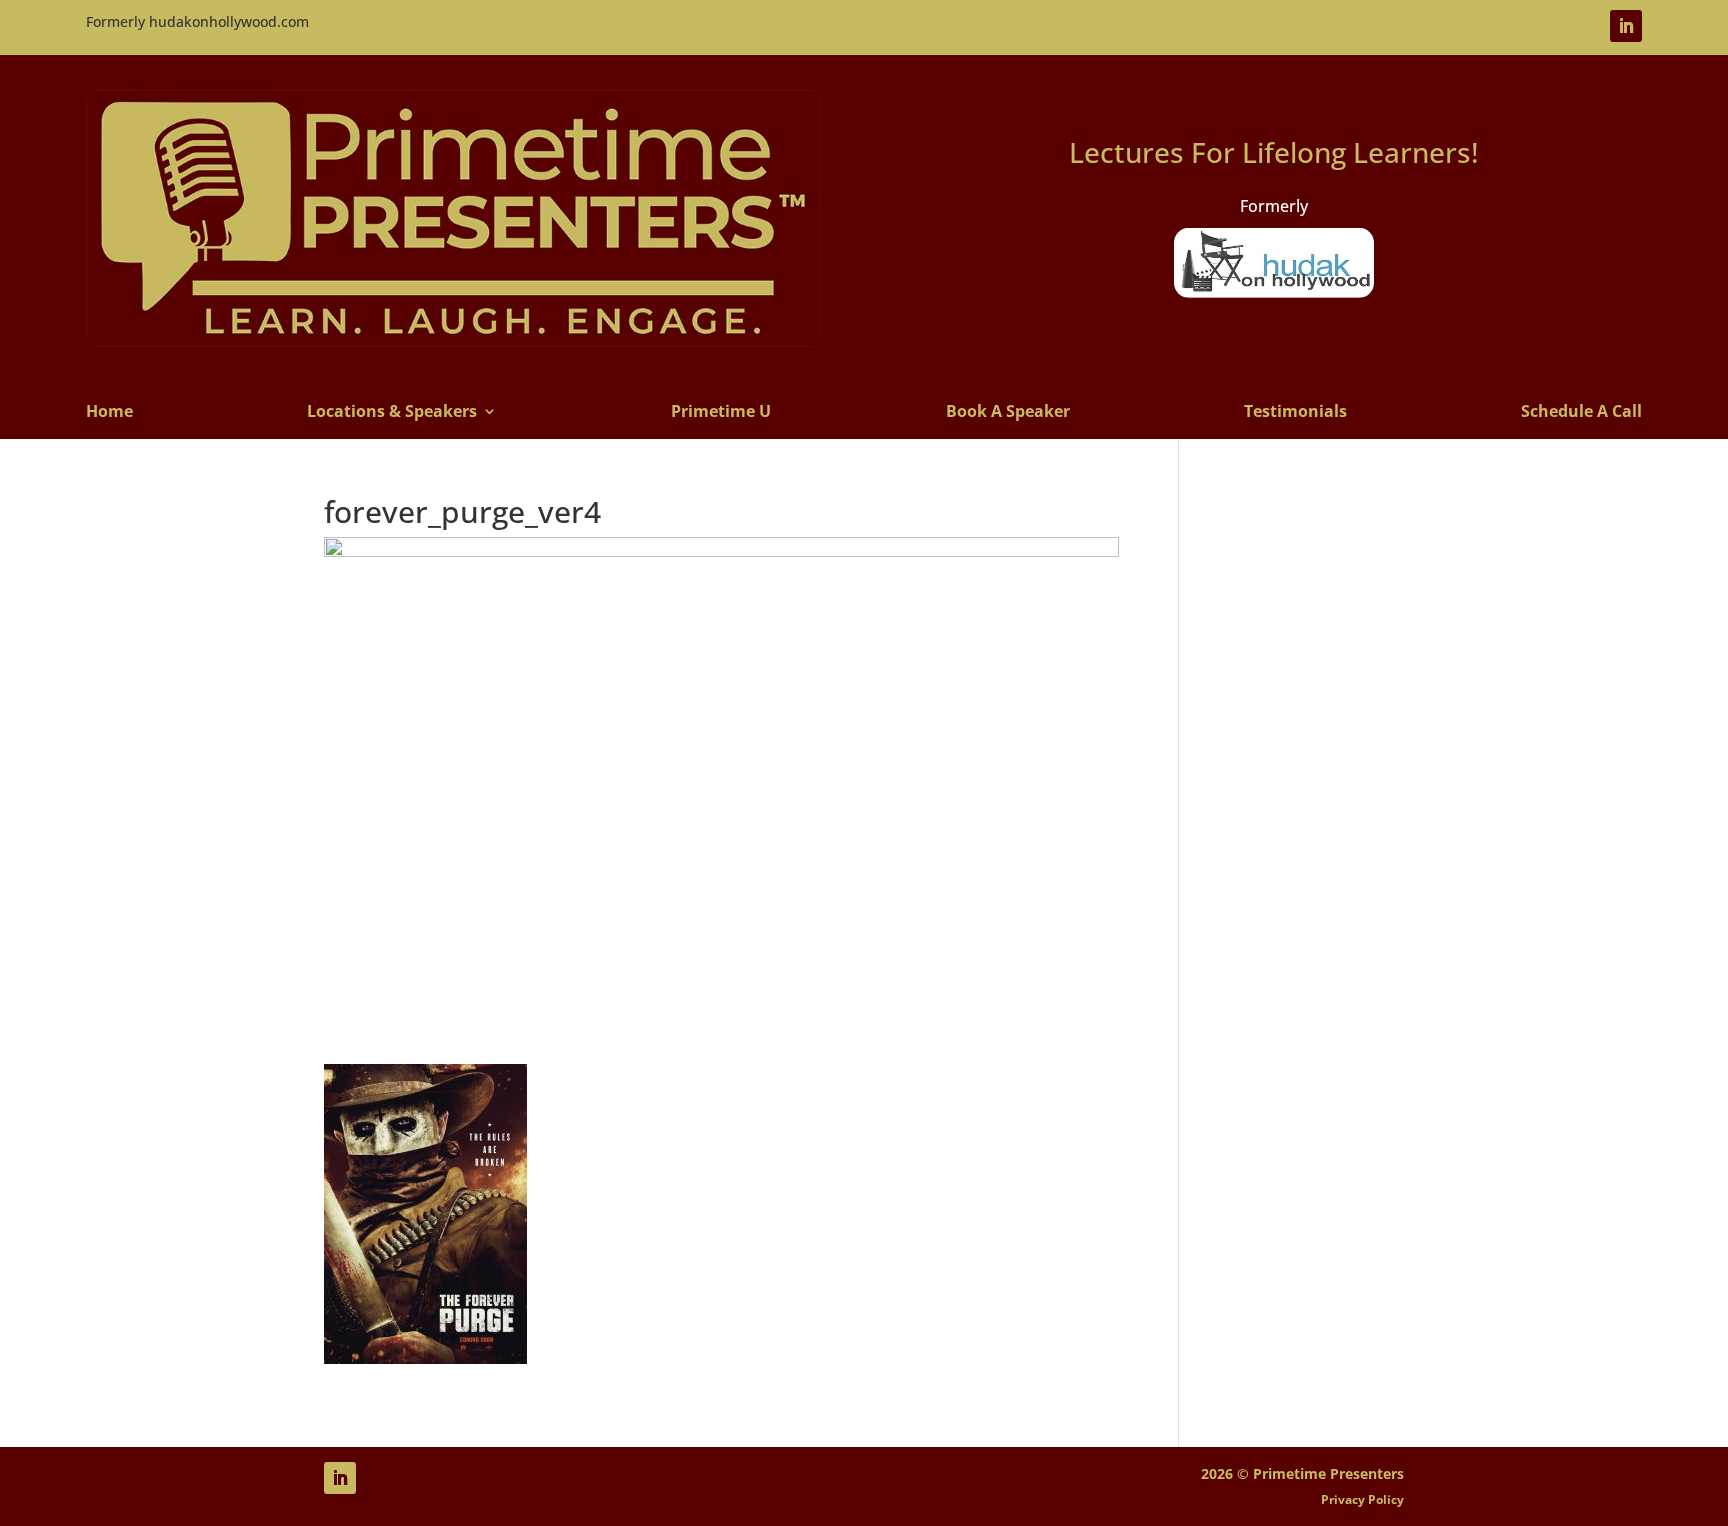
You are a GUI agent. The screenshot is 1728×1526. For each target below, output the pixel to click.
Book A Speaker (1008, 412)
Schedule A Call (1581, 412)
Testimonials (1295, 412)
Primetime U (721, 412)
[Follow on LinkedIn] (1626, 26)
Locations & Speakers (392, 412)
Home (109, 412)
